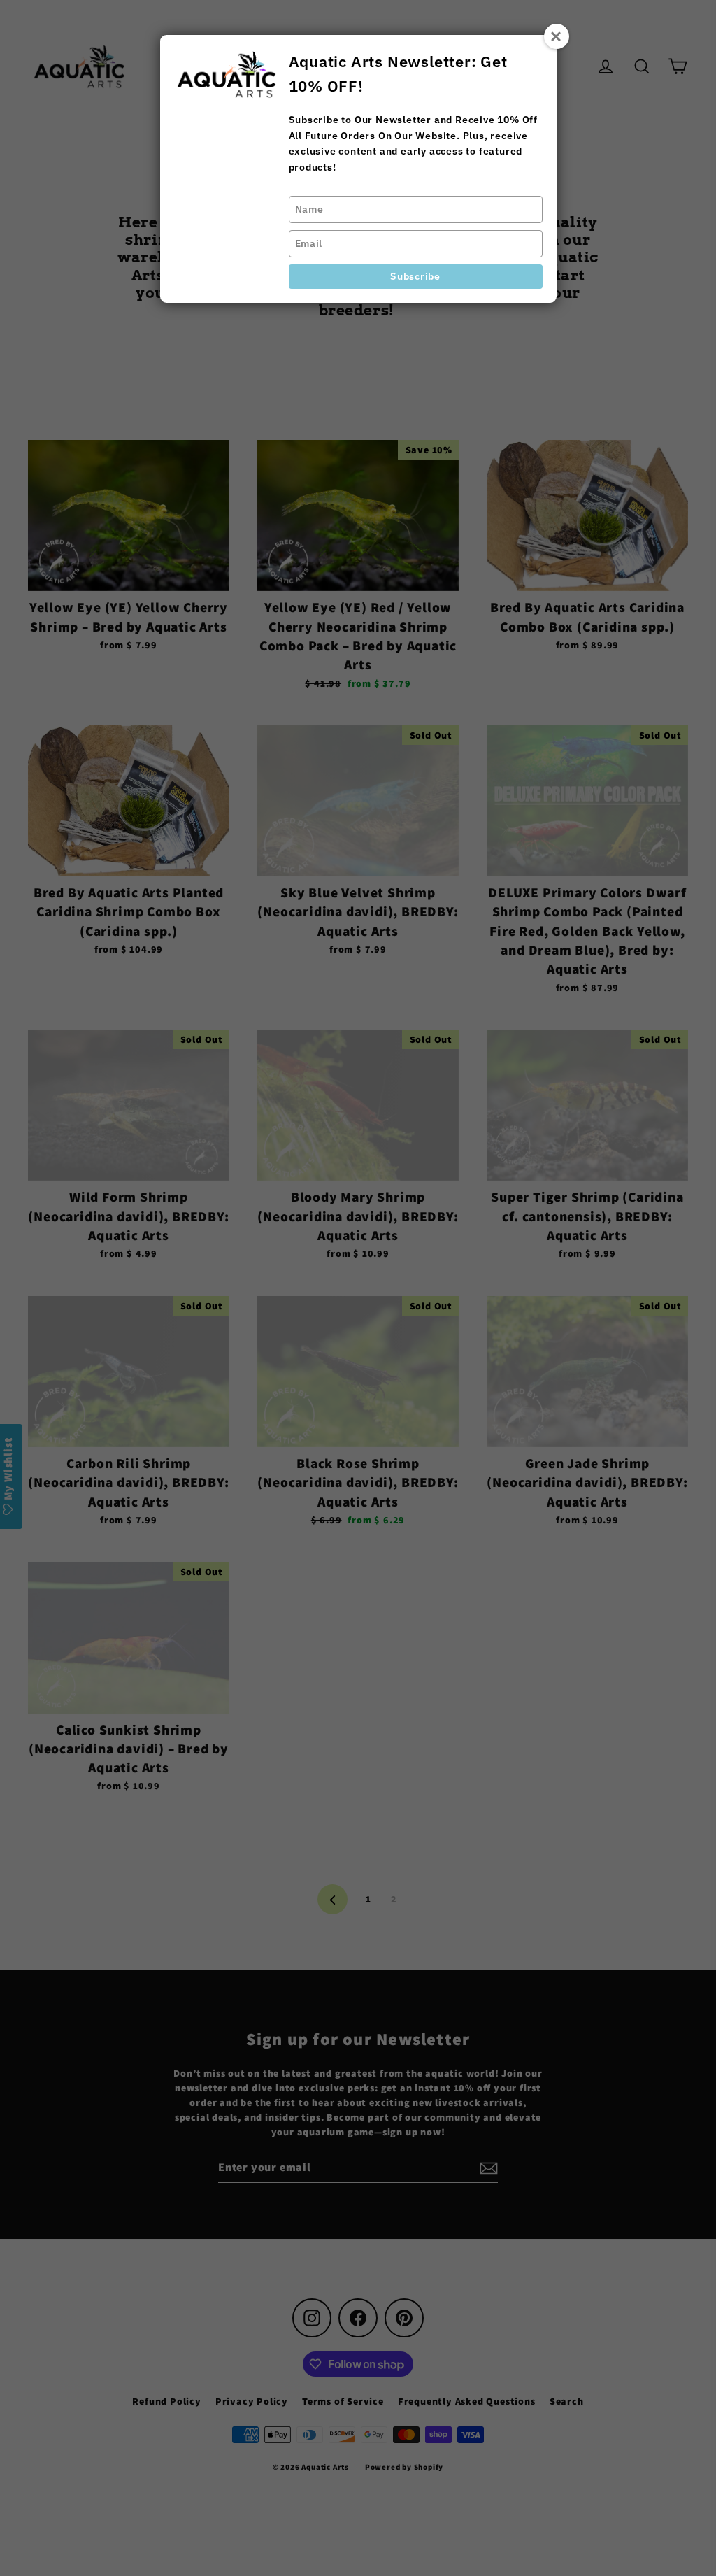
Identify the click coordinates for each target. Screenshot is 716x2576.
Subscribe (415, 276)
